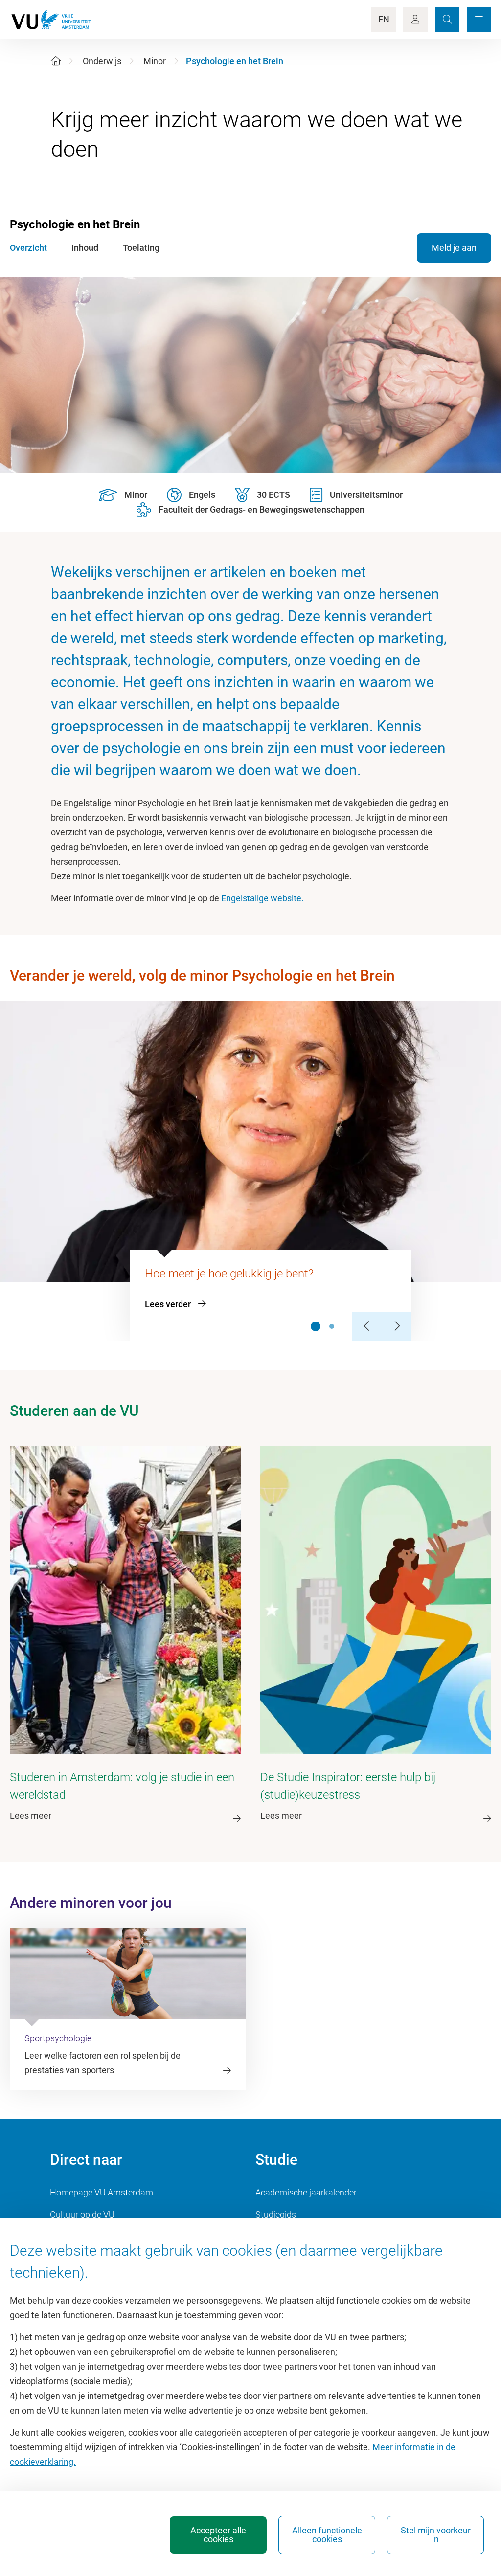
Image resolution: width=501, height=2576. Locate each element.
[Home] (56, 61)
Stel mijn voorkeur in (436, 2535)
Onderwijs (102, 61)
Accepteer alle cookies (218, 2535)
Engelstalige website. (262, 898)
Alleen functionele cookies (327, 2535)
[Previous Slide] (367, 1326)
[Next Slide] (396, 1326)
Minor (155, 61)
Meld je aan (454, 248)
